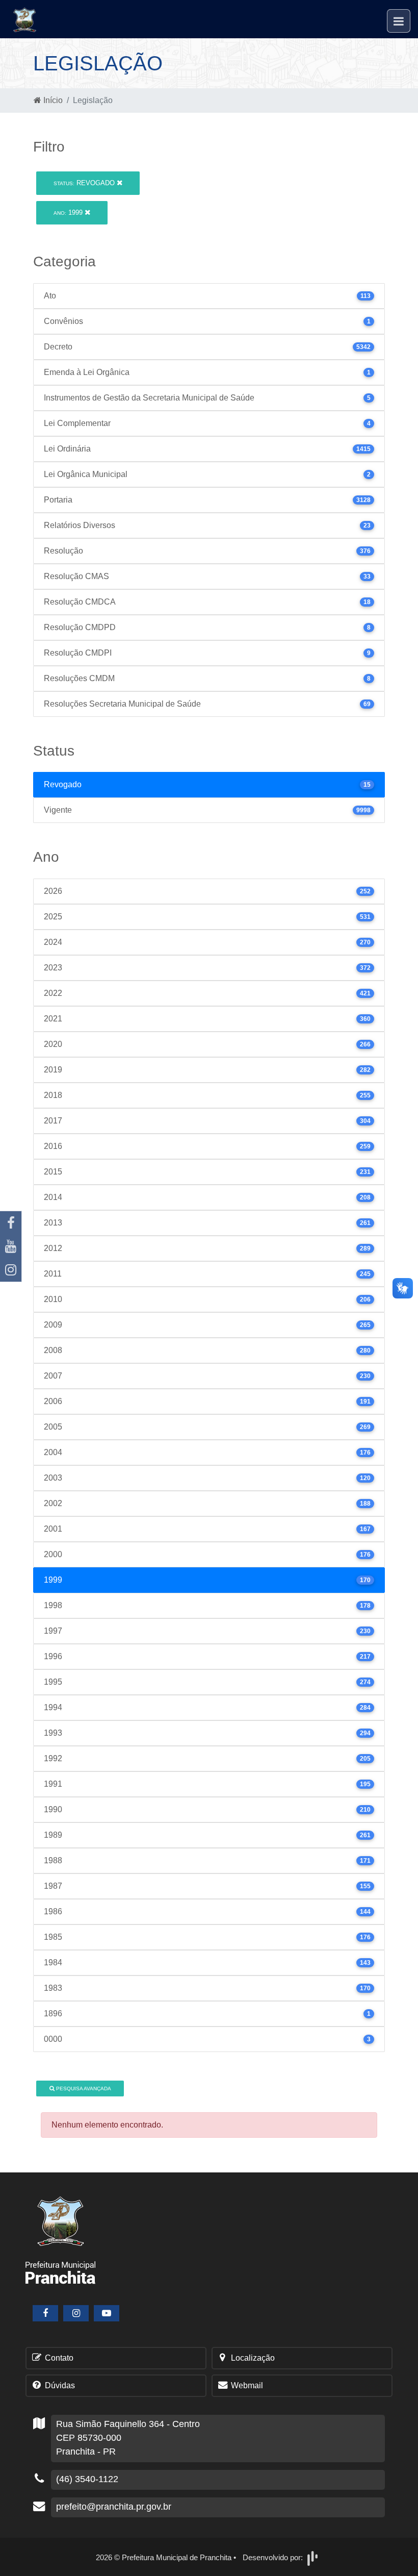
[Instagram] (11, 1270)
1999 (69, 212)
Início (52, 100)
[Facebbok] (45, 2313)
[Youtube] (11, 1246)
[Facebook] (11, 1223)
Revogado (85, 183)
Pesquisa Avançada (83, 2089)
